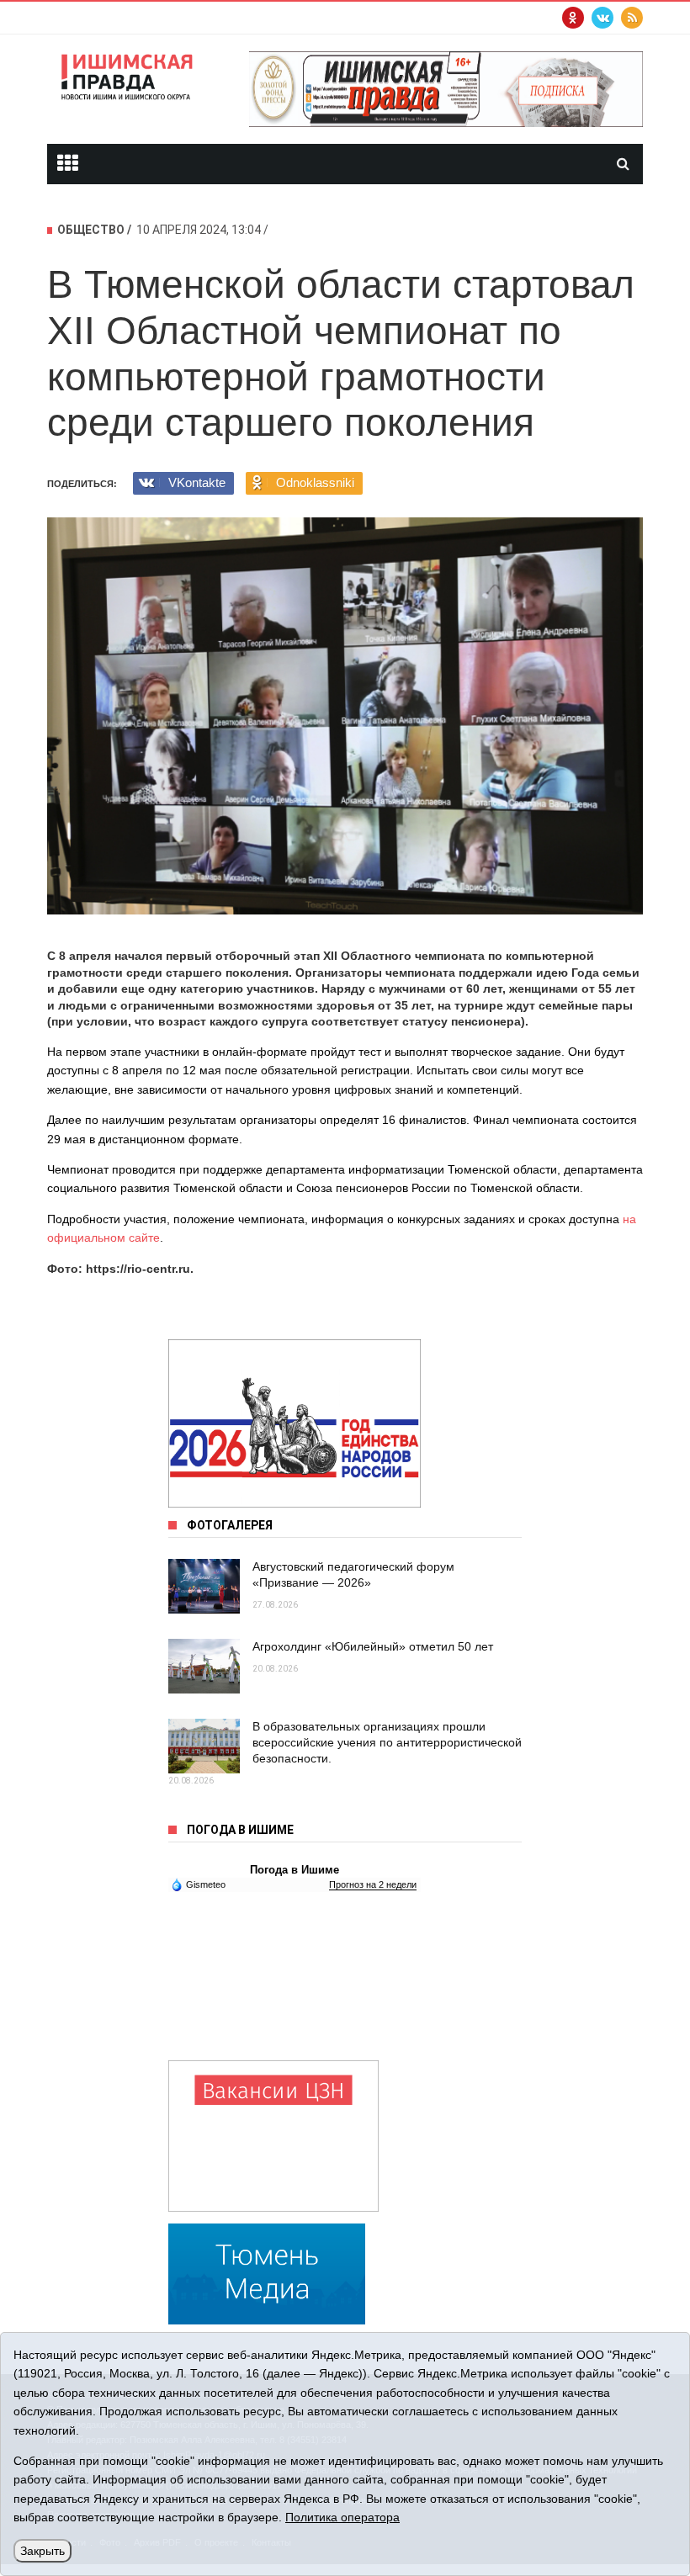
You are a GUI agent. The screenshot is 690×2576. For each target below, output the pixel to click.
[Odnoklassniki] (573, 18)
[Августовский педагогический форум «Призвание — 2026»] (204, 1586)
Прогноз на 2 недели (373, 1884)
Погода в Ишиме (295, 1870)
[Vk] (602, 18)
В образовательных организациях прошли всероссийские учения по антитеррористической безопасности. (387, 1742)
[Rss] (632, 18)
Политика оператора (342, 2517)
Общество (91, 230)
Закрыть (42, 2551)
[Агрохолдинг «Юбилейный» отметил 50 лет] (204, 1666)
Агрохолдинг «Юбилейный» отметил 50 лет (373, 1646)
